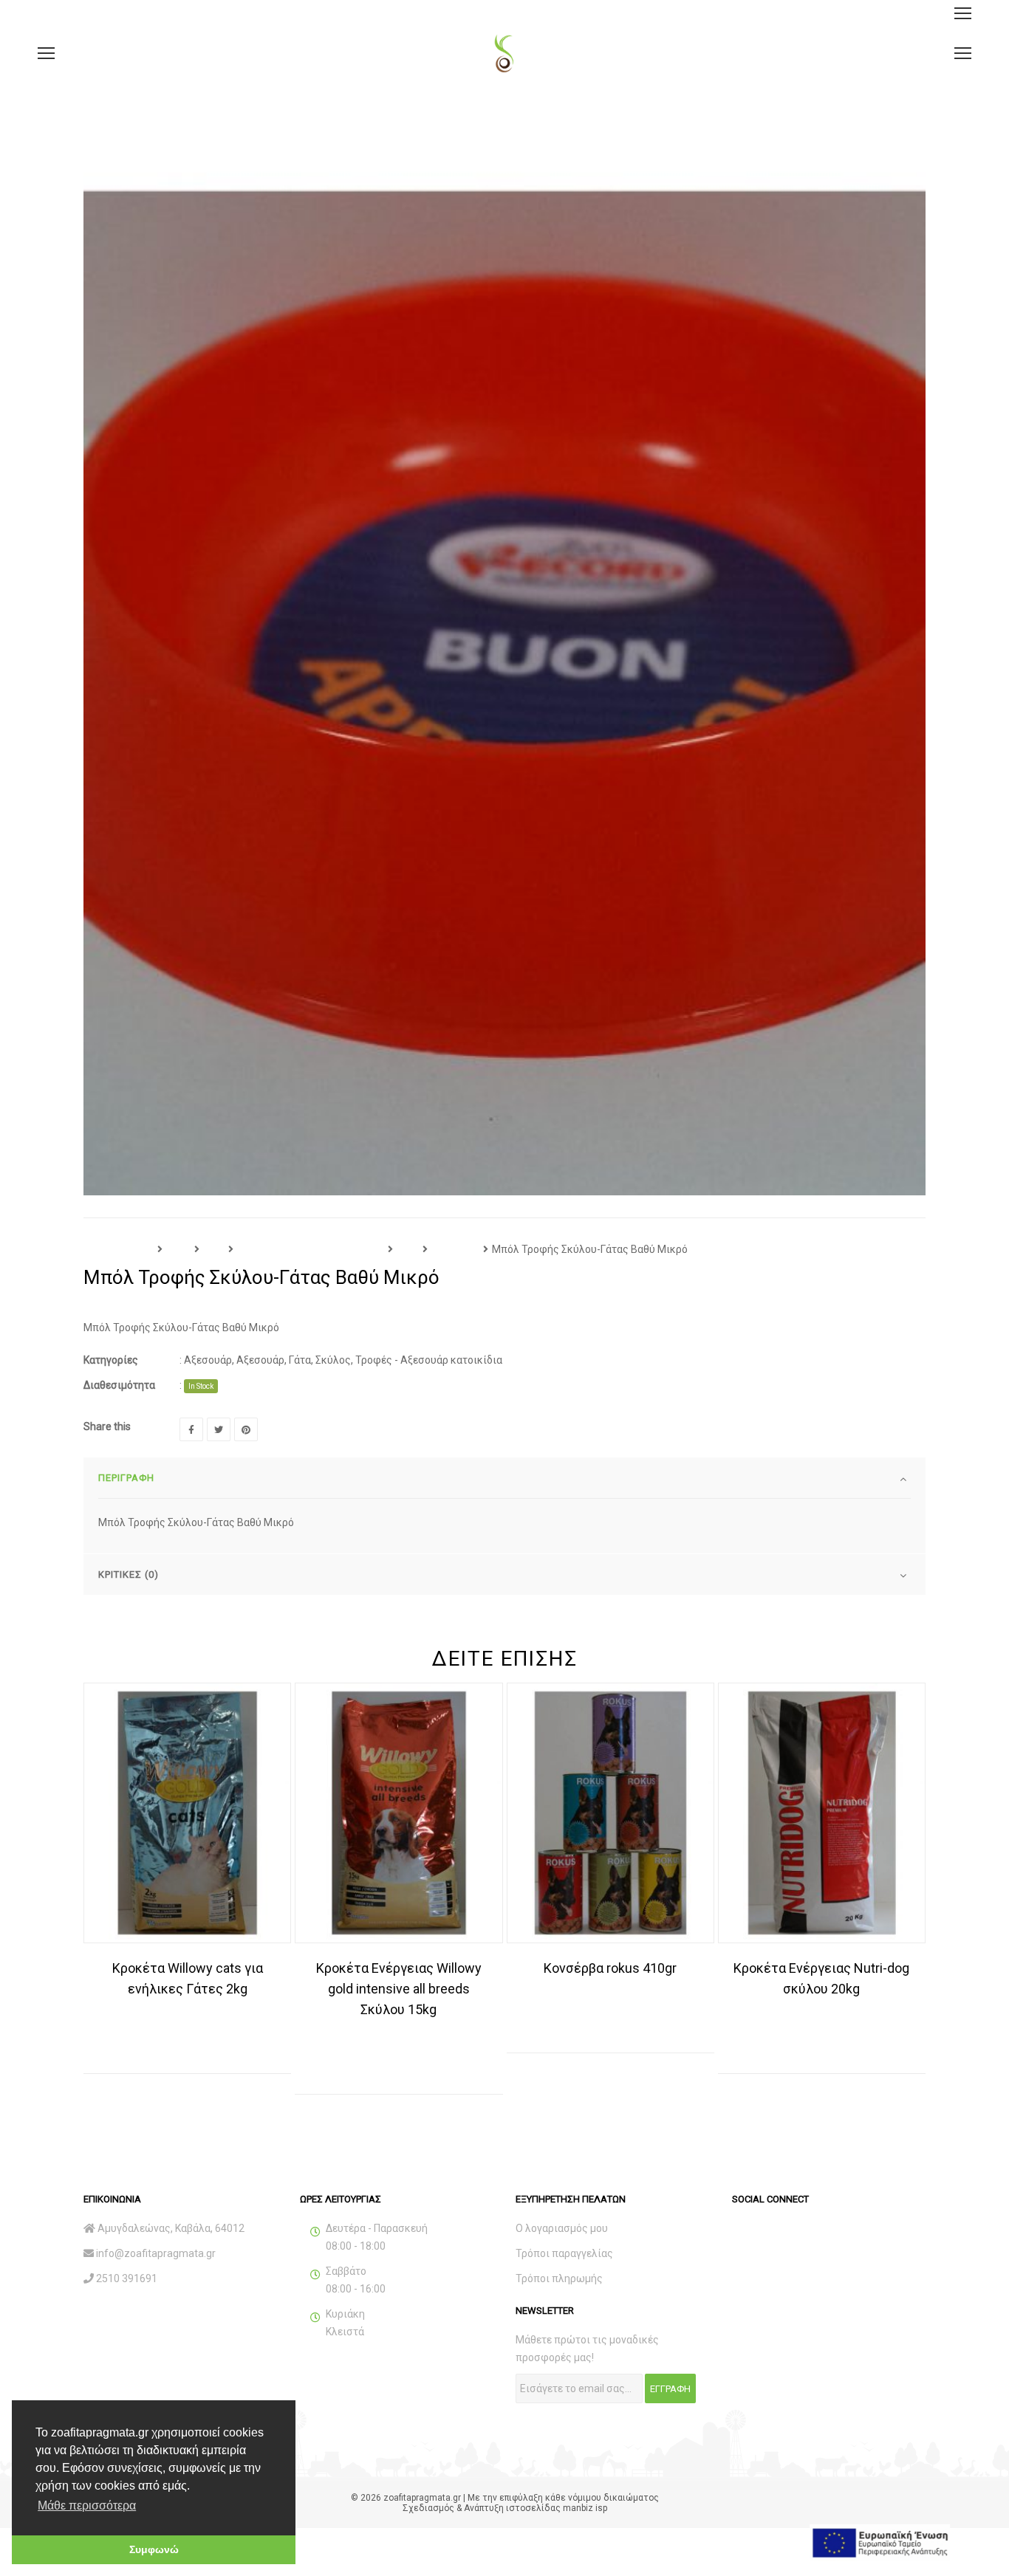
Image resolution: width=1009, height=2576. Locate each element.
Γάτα (408, 1249)
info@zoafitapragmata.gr (156, 2253)
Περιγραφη (126, 1478)
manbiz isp (585, 2508)
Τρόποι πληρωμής (559, 2278)
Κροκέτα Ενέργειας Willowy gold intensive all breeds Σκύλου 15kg (399, 1989)
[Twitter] (219, 1429)
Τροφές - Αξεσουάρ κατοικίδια (311, 1249)
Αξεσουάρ (455, 1249)
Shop (178, 1249)
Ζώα (214, 1249)
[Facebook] (191, 1429)
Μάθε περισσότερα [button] (87, 2505)
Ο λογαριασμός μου (562, 2228)
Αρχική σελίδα (119, 1249)
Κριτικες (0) (129, 1574)
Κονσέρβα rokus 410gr (610, 1968)
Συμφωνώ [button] (154, 2549)
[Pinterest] (246, 1429)
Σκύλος (333, 1360)
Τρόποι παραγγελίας (564, 2253)
